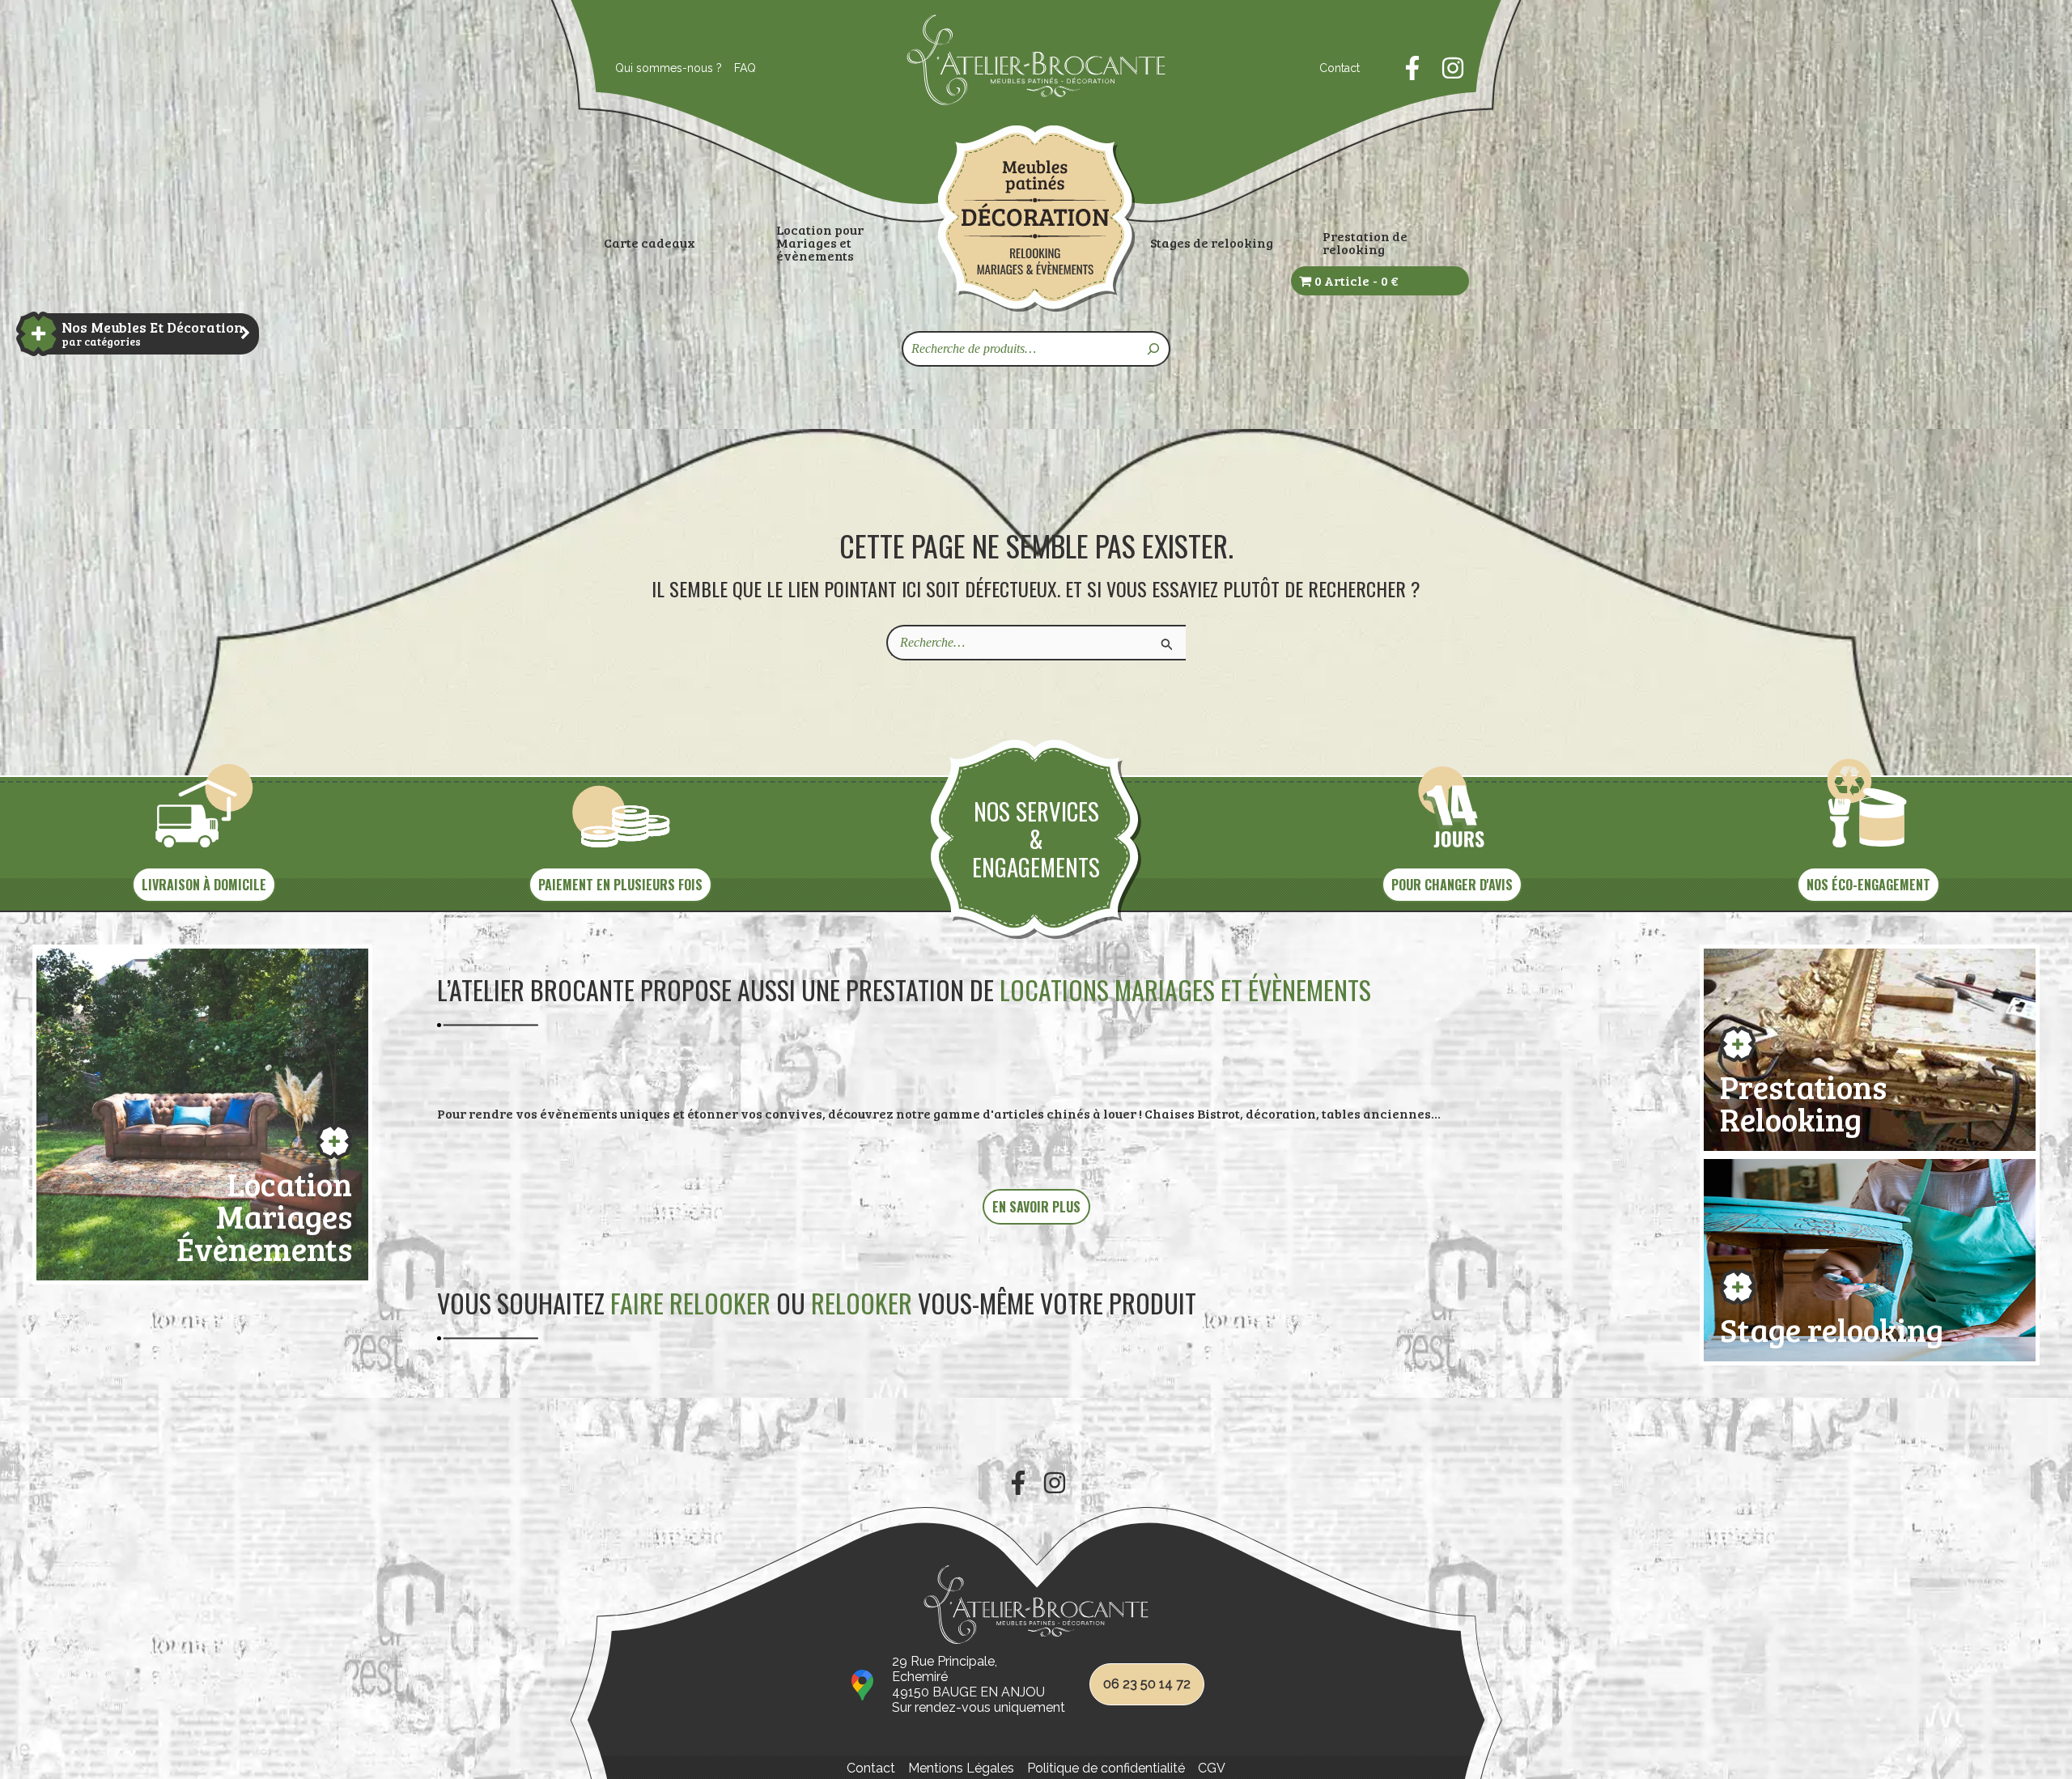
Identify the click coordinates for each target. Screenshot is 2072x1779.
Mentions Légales (961, 1768)
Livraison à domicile (204, 885)
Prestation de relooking (1365, 243)
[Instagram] (1453, 68)
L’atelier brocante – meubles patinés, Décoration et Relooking (1036, 219)
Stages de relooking (1212, 243)
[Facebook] (1412, 68)
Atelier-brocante (961, 114)
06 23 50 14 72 (1147, 1684)
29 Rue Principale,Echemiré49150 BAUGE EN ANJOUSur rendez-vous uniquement (979, 1685)
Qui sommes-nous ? (669, 68)
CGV (1212, 1768)
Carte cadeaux (650, 243)
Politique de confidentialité (1106, 1768)
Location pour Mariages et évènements (820, 243)
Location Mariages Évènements (264, 1213)
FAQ (745, 68)
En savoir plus (1036, 1207)
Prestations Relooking (1803, 1100)
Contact (1340, 68)
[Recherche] (1154, 349)
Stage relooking (1832, 1326)
